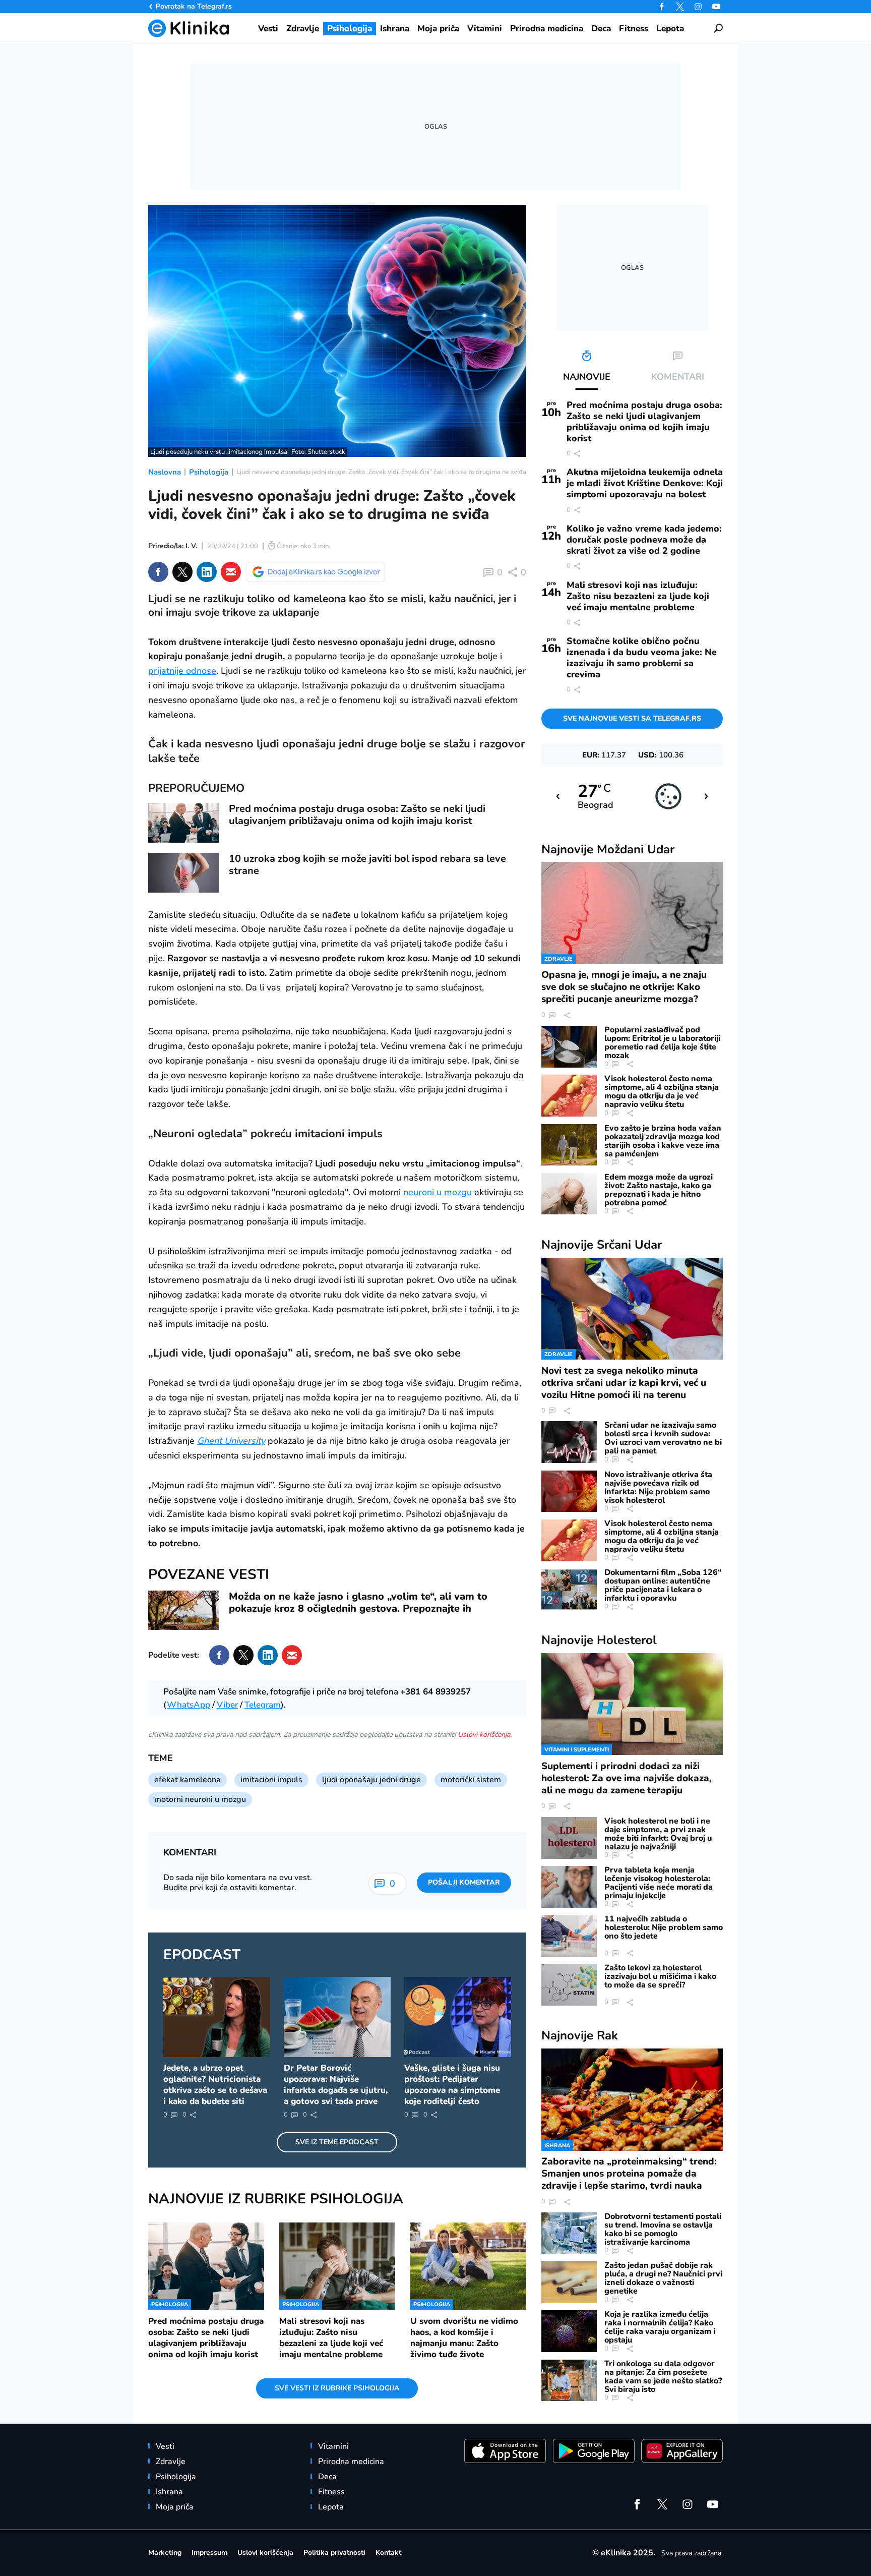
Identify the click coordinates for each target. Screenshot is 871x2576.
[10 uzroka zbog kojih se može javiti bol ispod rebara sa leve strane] (183, 873)
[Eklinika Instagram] (698, 7)
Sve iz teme (337, 2142)
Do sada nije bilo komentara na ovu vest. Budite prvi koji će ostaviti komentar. (238, 1883)
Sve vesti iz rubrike (337, 2388)
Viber (227, 1705)
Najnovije (608, 849)
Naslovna (165, 472)
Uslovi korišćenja (484, 1735)
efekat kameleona (188, 1780)
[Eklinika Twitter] (680, 7)
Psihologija (209, 472)
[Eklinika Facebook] (662, 7)
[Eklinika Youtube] (716, 7)
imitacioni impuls (271, 1780)
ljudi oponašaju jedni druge (371, 1780)
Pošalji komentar (464, 1882)
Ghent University (231, 1441)
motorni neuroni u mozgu (200, 1799)
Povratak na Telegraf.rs (194, 6)
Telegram (263, 1705)
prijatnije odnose (182, 671)
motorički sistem (471, 1780)
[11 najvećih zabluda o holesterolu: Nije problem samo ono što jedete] (569, 1936)
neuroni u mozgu (436, 1192)
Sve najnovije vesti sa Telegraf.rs (632, 718)
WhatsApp (189, 1705)
